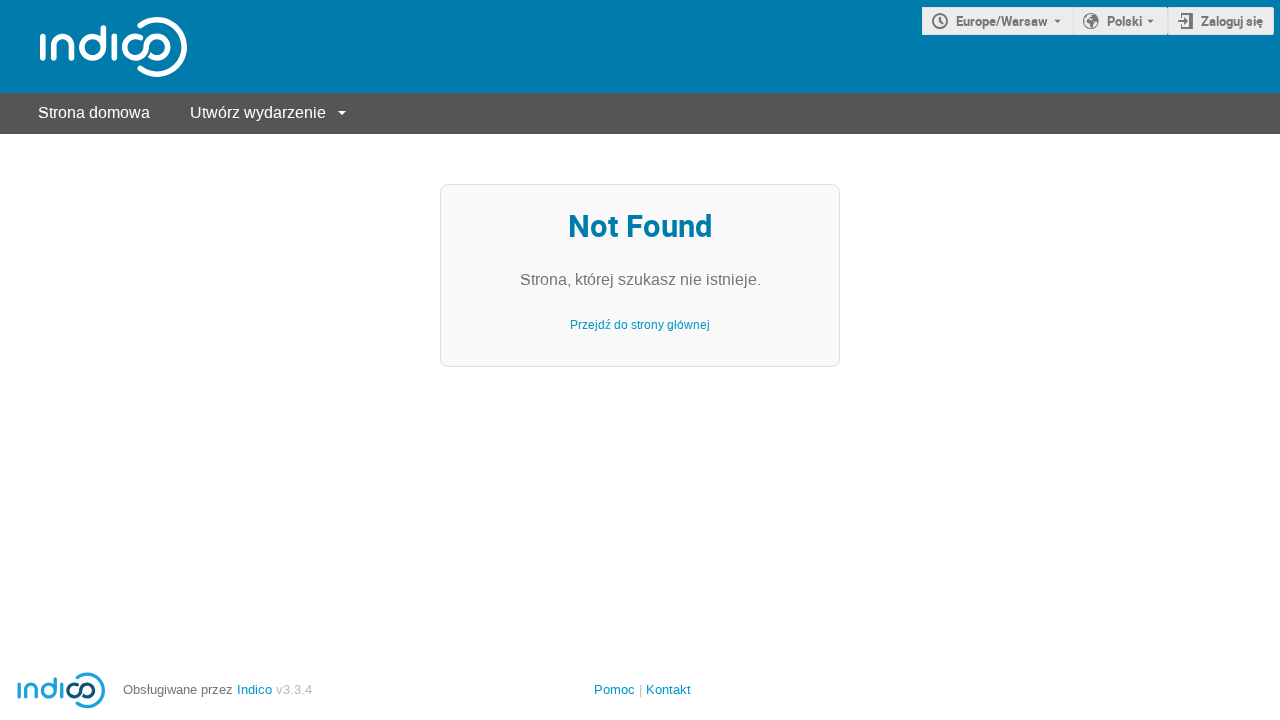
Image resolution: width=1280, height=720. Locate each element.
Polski (1124, 21)
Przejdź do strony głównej (640, 325)
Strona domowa (94, 112)
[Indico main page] (93, 46)
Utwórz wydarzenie (258, 112)
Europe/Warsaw (1002, 21)
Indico (254, 689)
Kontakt (668, 689)
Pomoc (614, 689)
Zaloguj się (1232, 21)
